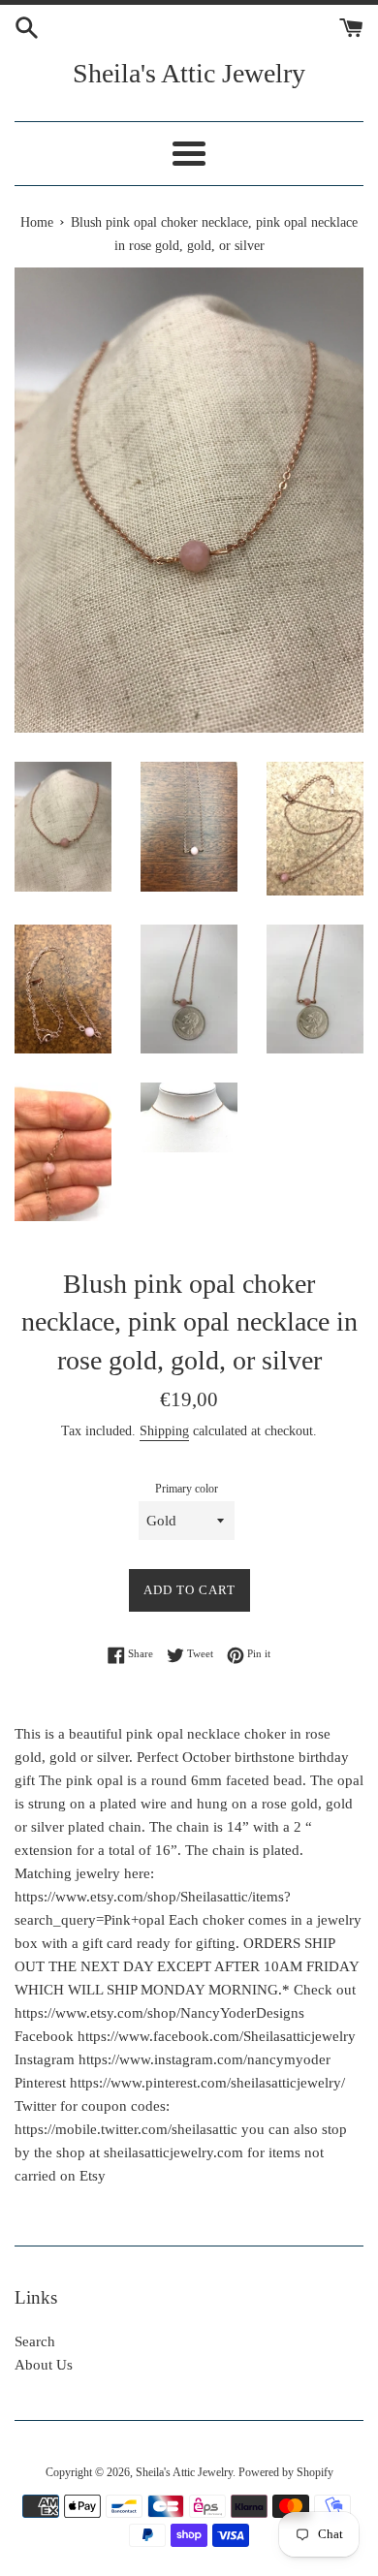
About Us (44, 2365)
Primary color (187, 1489)
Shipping (164, 1431)
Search (35, 2341)
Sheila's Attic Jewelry (189, 73)
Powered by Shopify (286, 2472)
